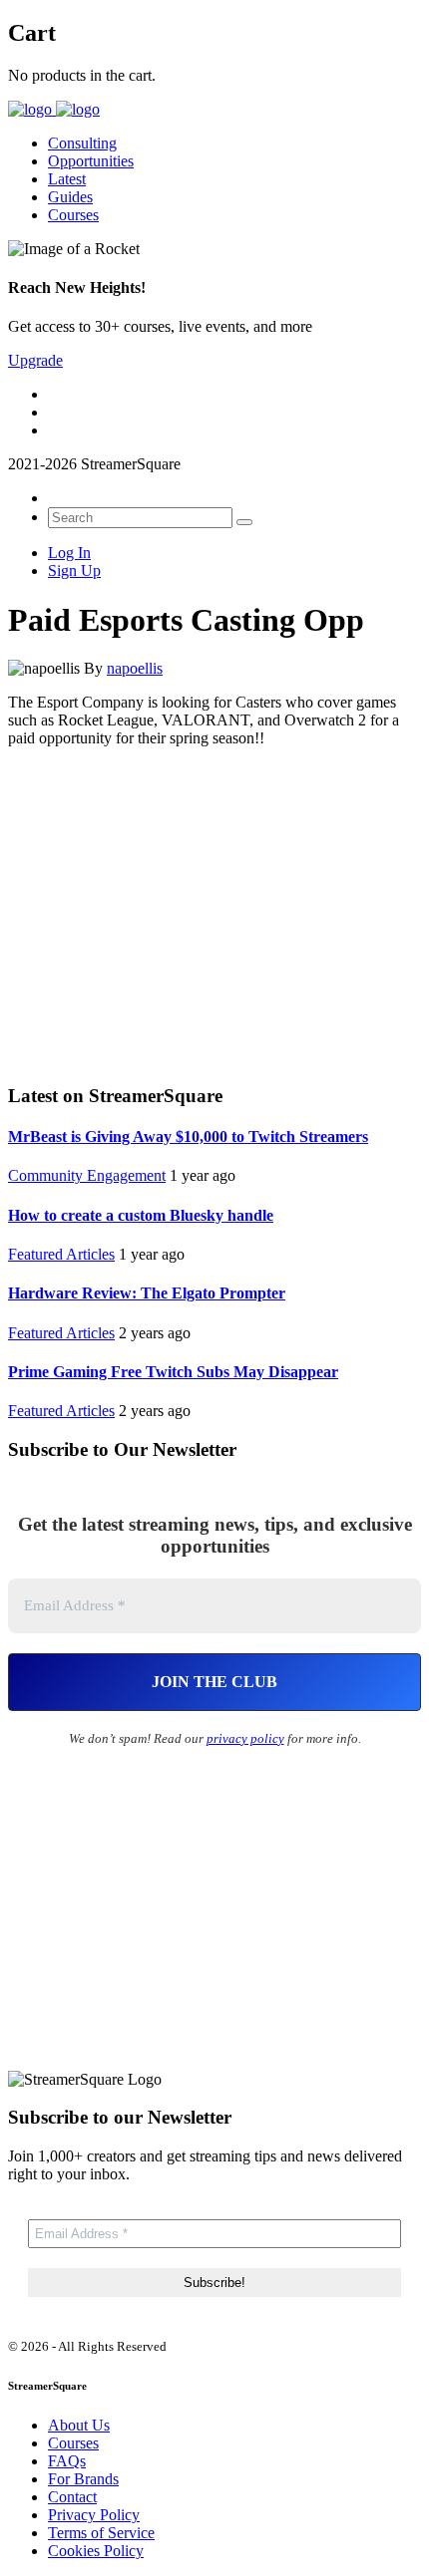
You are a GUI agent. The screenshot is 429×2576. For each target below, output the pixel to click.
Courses (73, 215)
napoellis (135, 668)
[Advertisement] (214, 913)
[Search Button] (244, 522)
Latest (67, 179)
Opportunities (91, 161)
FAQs (67, 2461)
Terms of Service (101, 2533)
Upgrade (35, 360)
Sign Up (74, 571)
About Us (79, 2425)
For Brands (83, 2479)
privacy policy (245, 1738)
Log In (69, 553)
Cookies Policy (96, 2551)
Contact (72, 2497)
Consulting (82, 143)
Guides (70, 197)
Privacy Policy (94, 2515)
